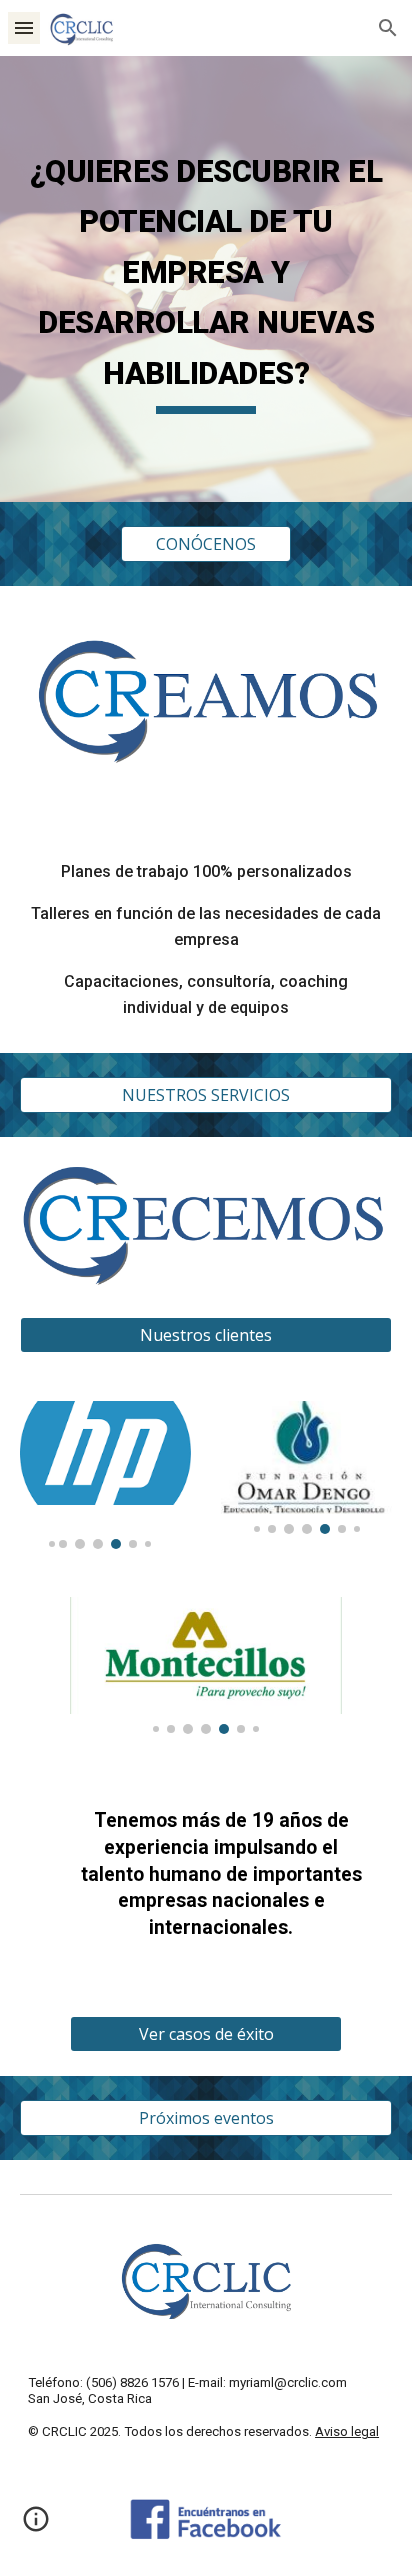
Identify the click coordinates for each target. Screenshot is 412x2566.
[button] (24, 27)
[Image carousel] (105, 1475)
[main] (206, 279)
